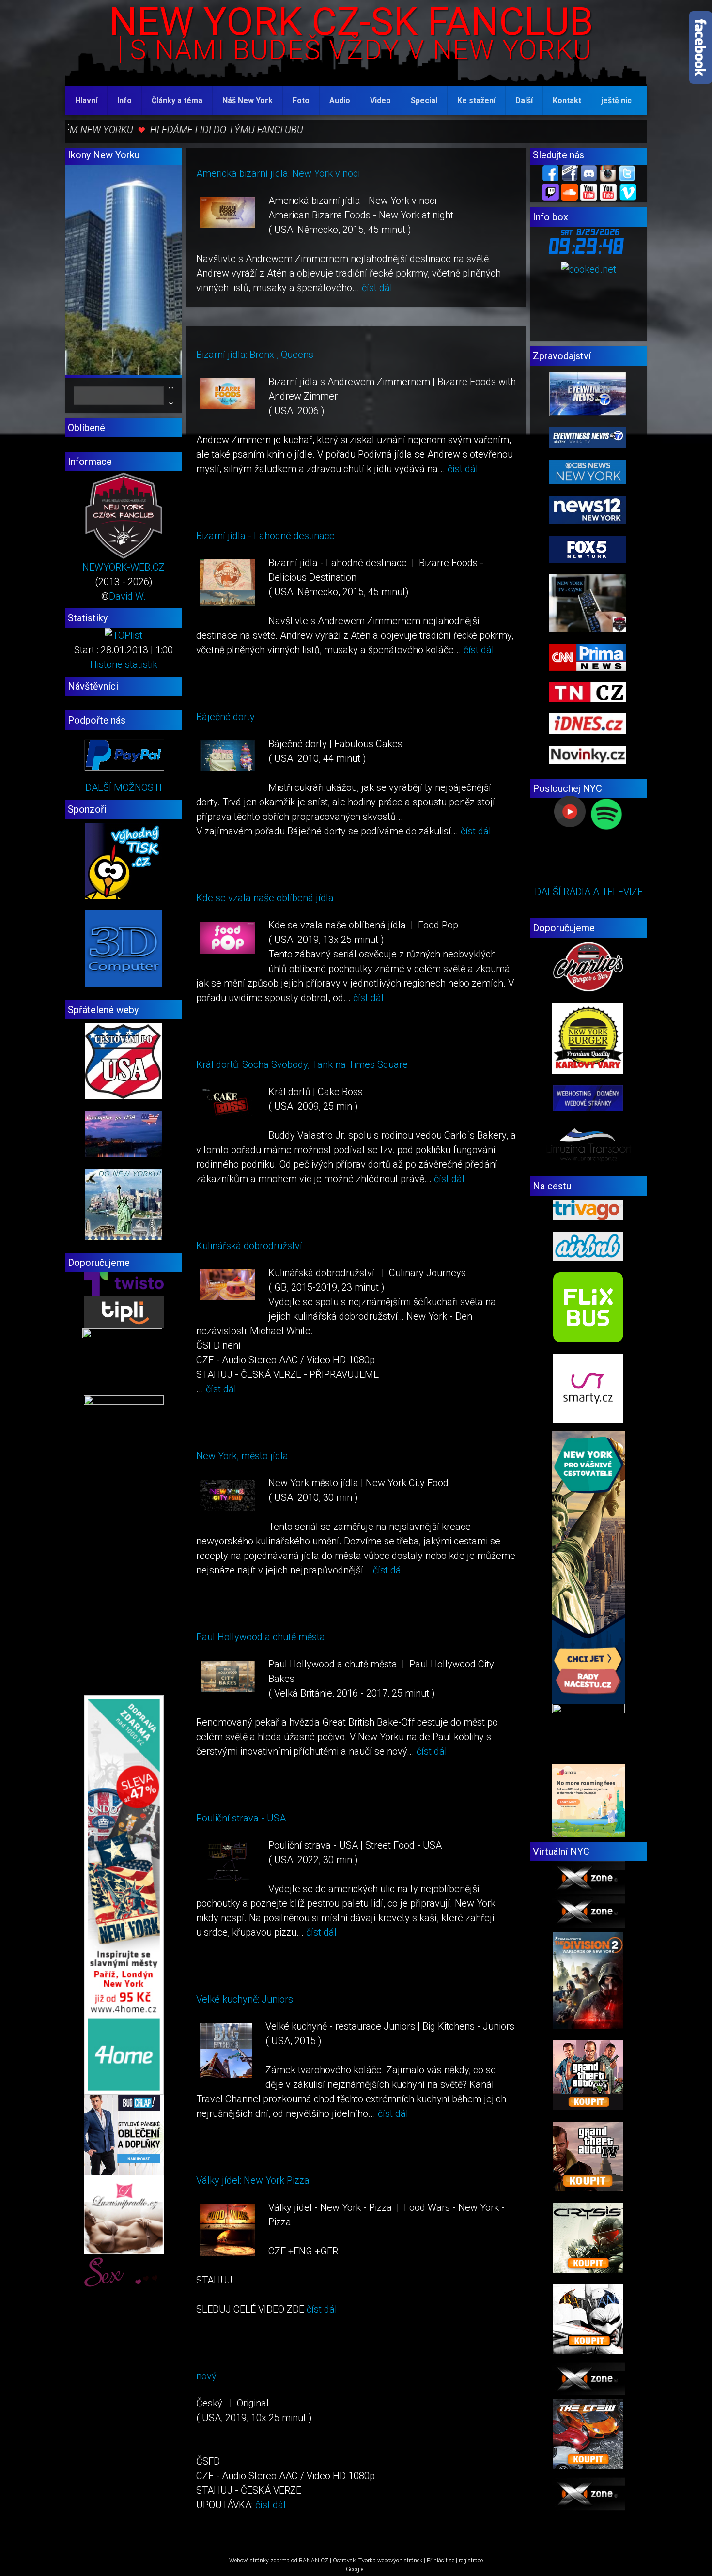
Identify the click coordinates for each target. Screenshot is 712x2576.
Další (524, 100)
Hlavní (86, 100)
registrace (471, 2561)
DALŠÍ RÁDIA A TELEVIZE (589, 892)
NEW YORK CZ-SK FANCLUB (351, 22)
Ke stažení (476, 100)
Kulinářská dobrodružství (249, 1246)
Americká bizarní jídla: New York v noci (278, 173)
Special (424, 100)
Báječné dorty (225, 717)
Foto (301, 100)
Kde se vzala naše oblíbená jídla (265, 898)
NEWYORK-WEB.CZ (124, 567)
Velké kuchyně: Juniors (245, 1999)
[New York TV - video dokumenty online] (608, 191)
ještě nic (616, 100)
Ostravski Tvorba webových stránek (378, 2561)
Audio (340, 100)
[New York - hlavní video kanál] (589, 191)
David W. (127, 596)
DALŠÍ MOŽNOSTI (124, 787)
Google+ (356, 2569)
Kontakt (567, 100)
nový (206, 2376)
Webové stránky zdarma (259, 2561)
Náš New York (248, 100)
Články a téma (177, 100)
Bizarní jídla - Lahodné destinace (265, 536)
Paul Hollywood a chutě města (261, 1637)
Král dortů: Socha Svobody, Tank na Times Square (302, 1064)
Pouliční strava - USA (241, 1818)
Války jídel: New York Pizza (253, 2180)
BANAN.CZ (314, 2561)
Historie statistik (124, 664)
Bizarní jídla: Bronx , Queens (255, 355)
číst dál (377, 288)
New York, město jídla (242, 1456)
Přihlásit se (441, 2561)
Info (124, 100)
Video (380, 100)
